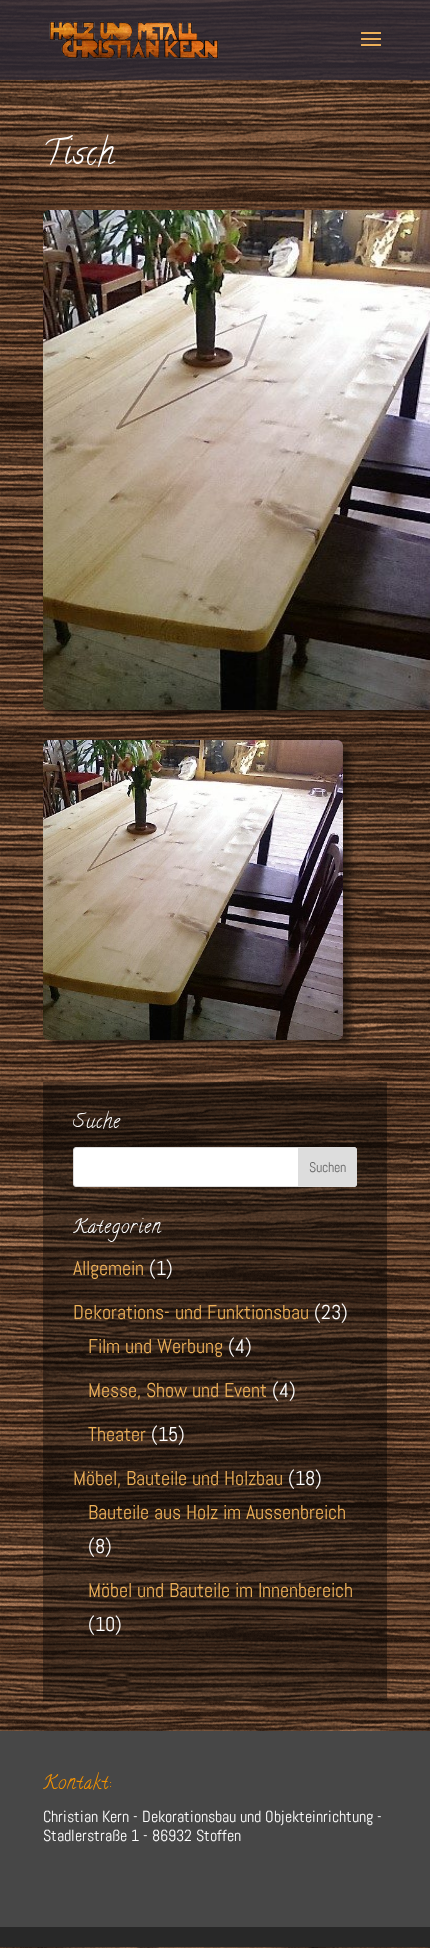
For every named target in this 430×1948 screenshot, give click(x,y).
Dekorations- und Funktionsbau (191, 1312)
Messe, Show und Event (177, 1390)
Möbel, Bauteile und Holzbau (178, 1478)
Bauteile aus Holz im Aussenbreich (217, 1512)
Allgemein (108, 1268)
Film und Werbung (155, 1346)
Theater (117, 1434)
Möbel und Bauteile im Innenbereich (220, 1590)
